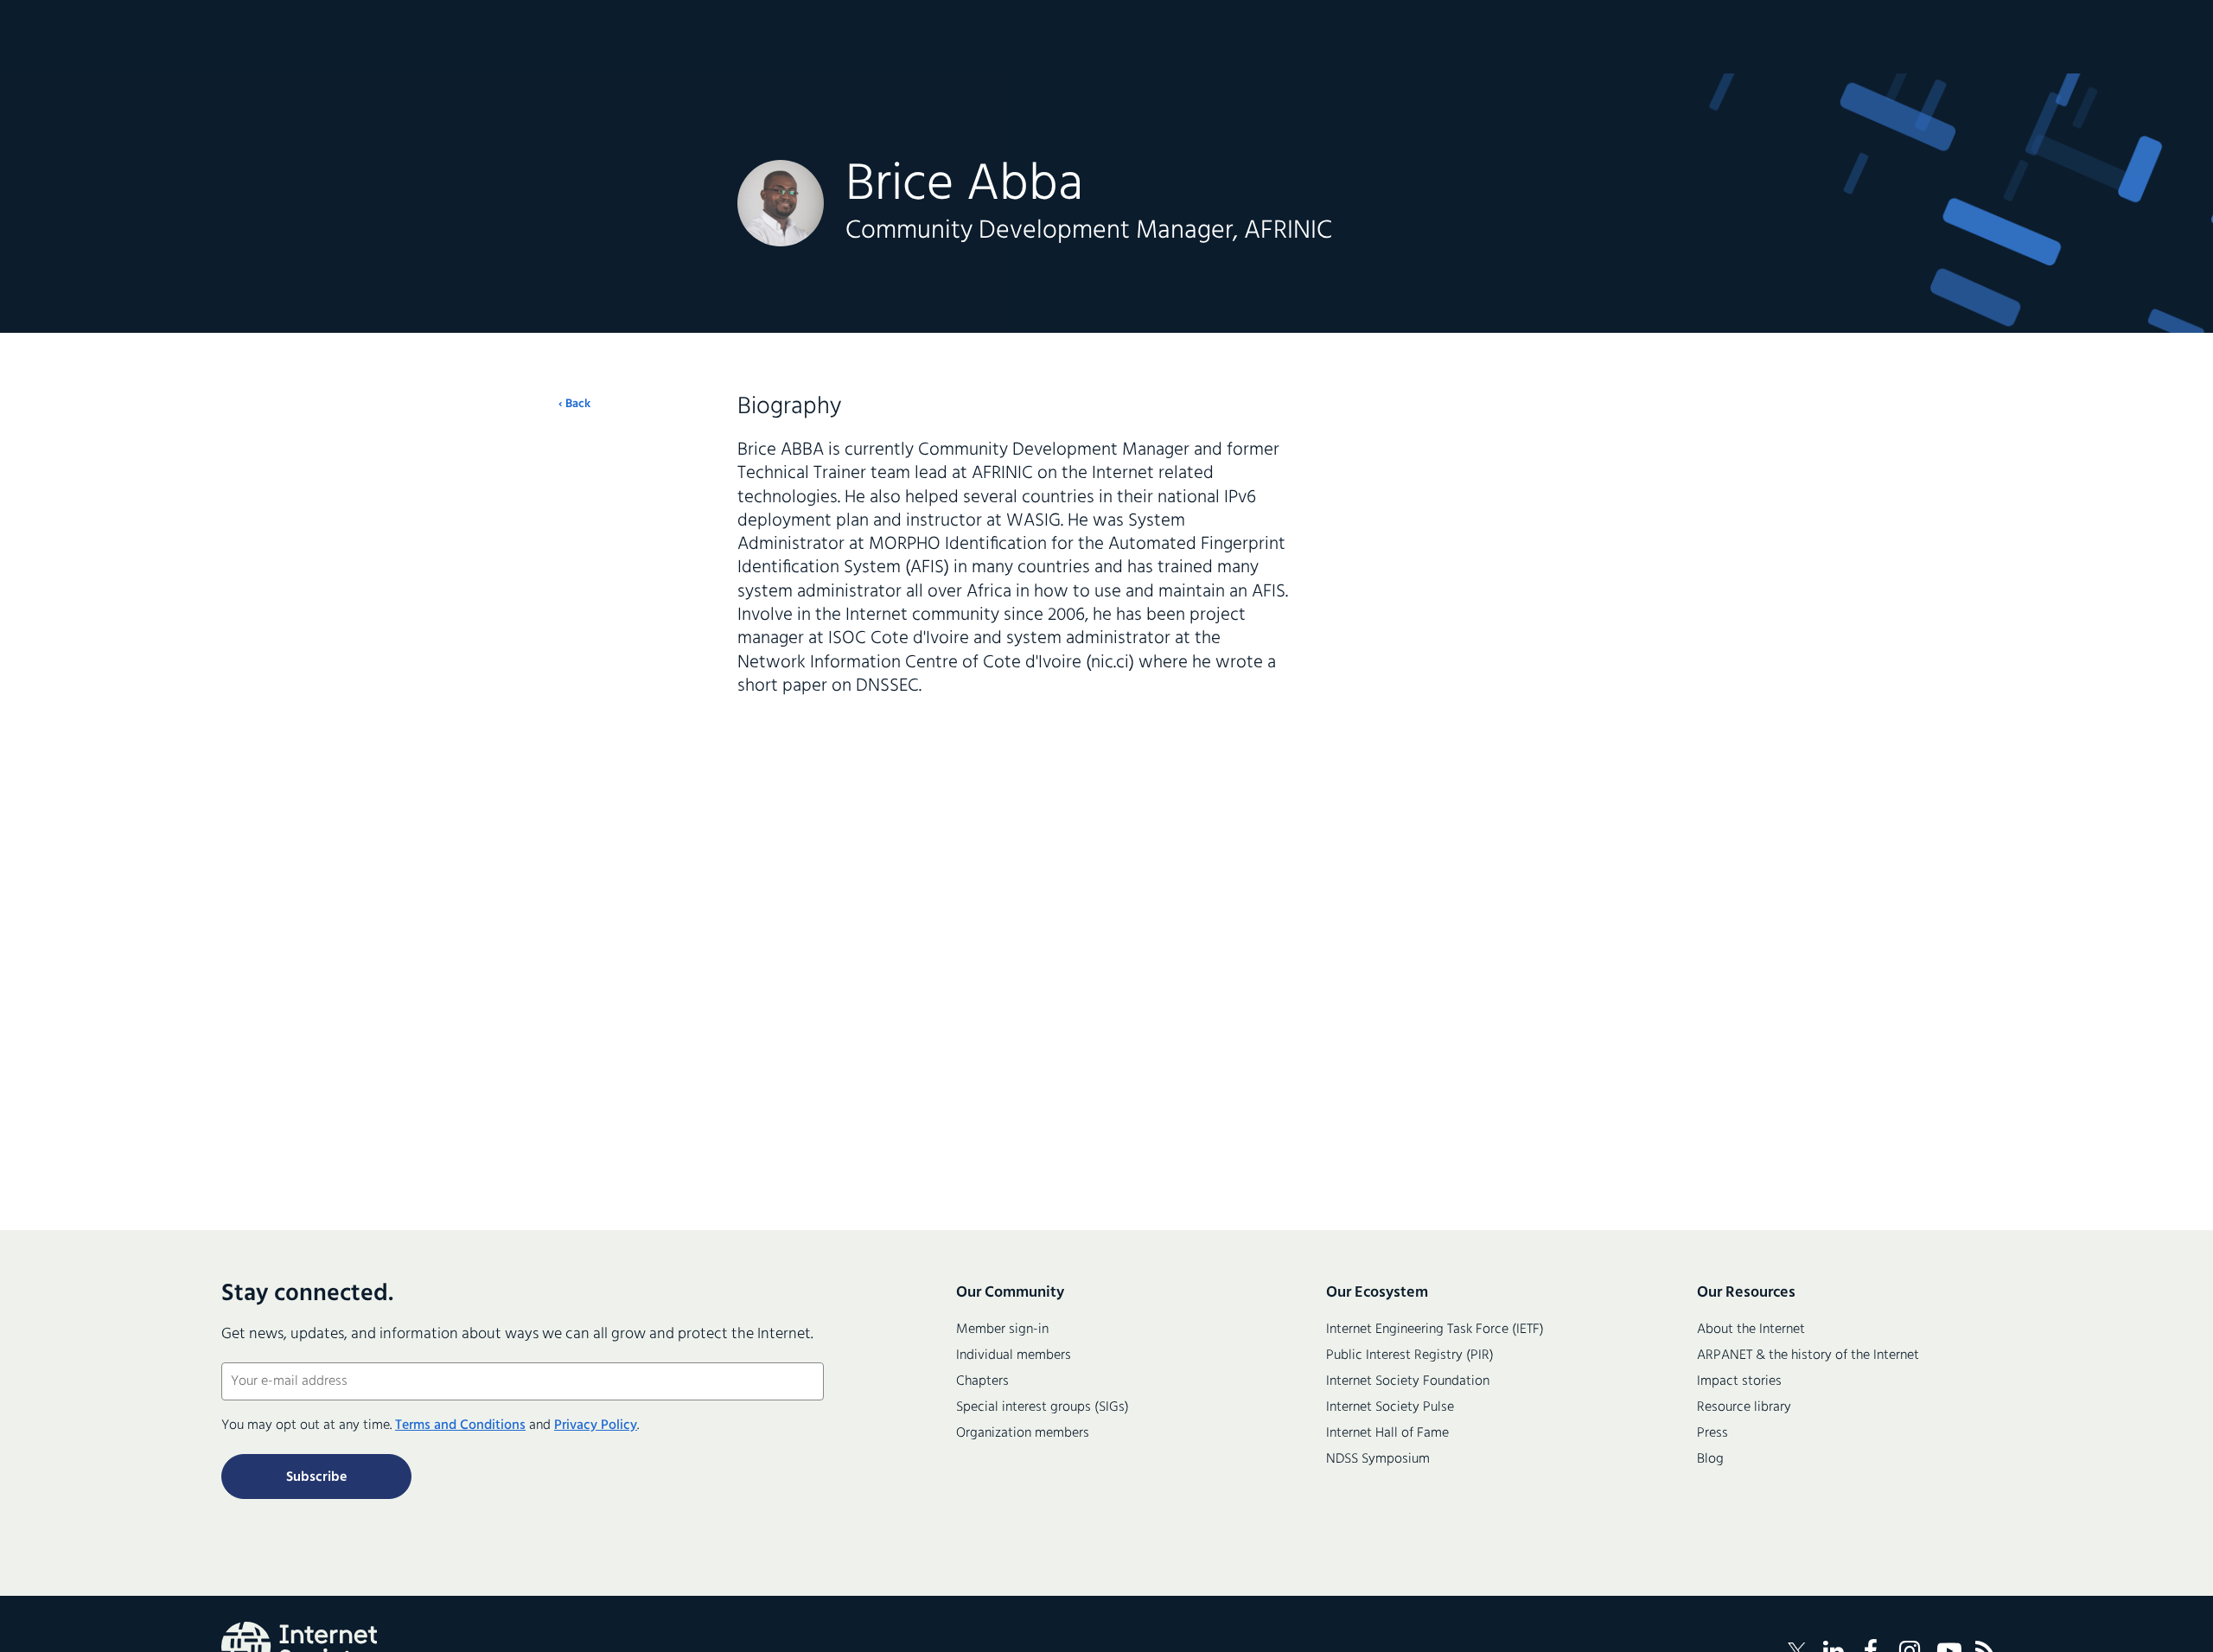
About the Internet (1751, 1330)
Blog (1710, 1459)
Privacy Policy (596, 1426)
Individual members (1014, 1355)
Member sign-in (1002, 1330)
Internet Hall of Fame (1387, 1433)
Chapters (982, 1381)
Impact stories (1739, 1381)
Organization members (1023, 1433)
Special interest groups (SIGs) (1043, 1407)
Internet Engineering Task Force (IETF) (1435, 1330)
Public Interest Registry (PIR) (1410, 1355)
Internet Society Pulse (1390, 1407)
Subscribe (316, 1477)
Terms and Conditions (460, 1426)
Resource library (1744, 1407)
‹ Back (574, 405)
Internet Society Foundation (1408, 1381)
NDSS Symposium (1378, 1459)
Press (1712, 1433)
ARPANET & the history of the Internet (1808, 1355)
